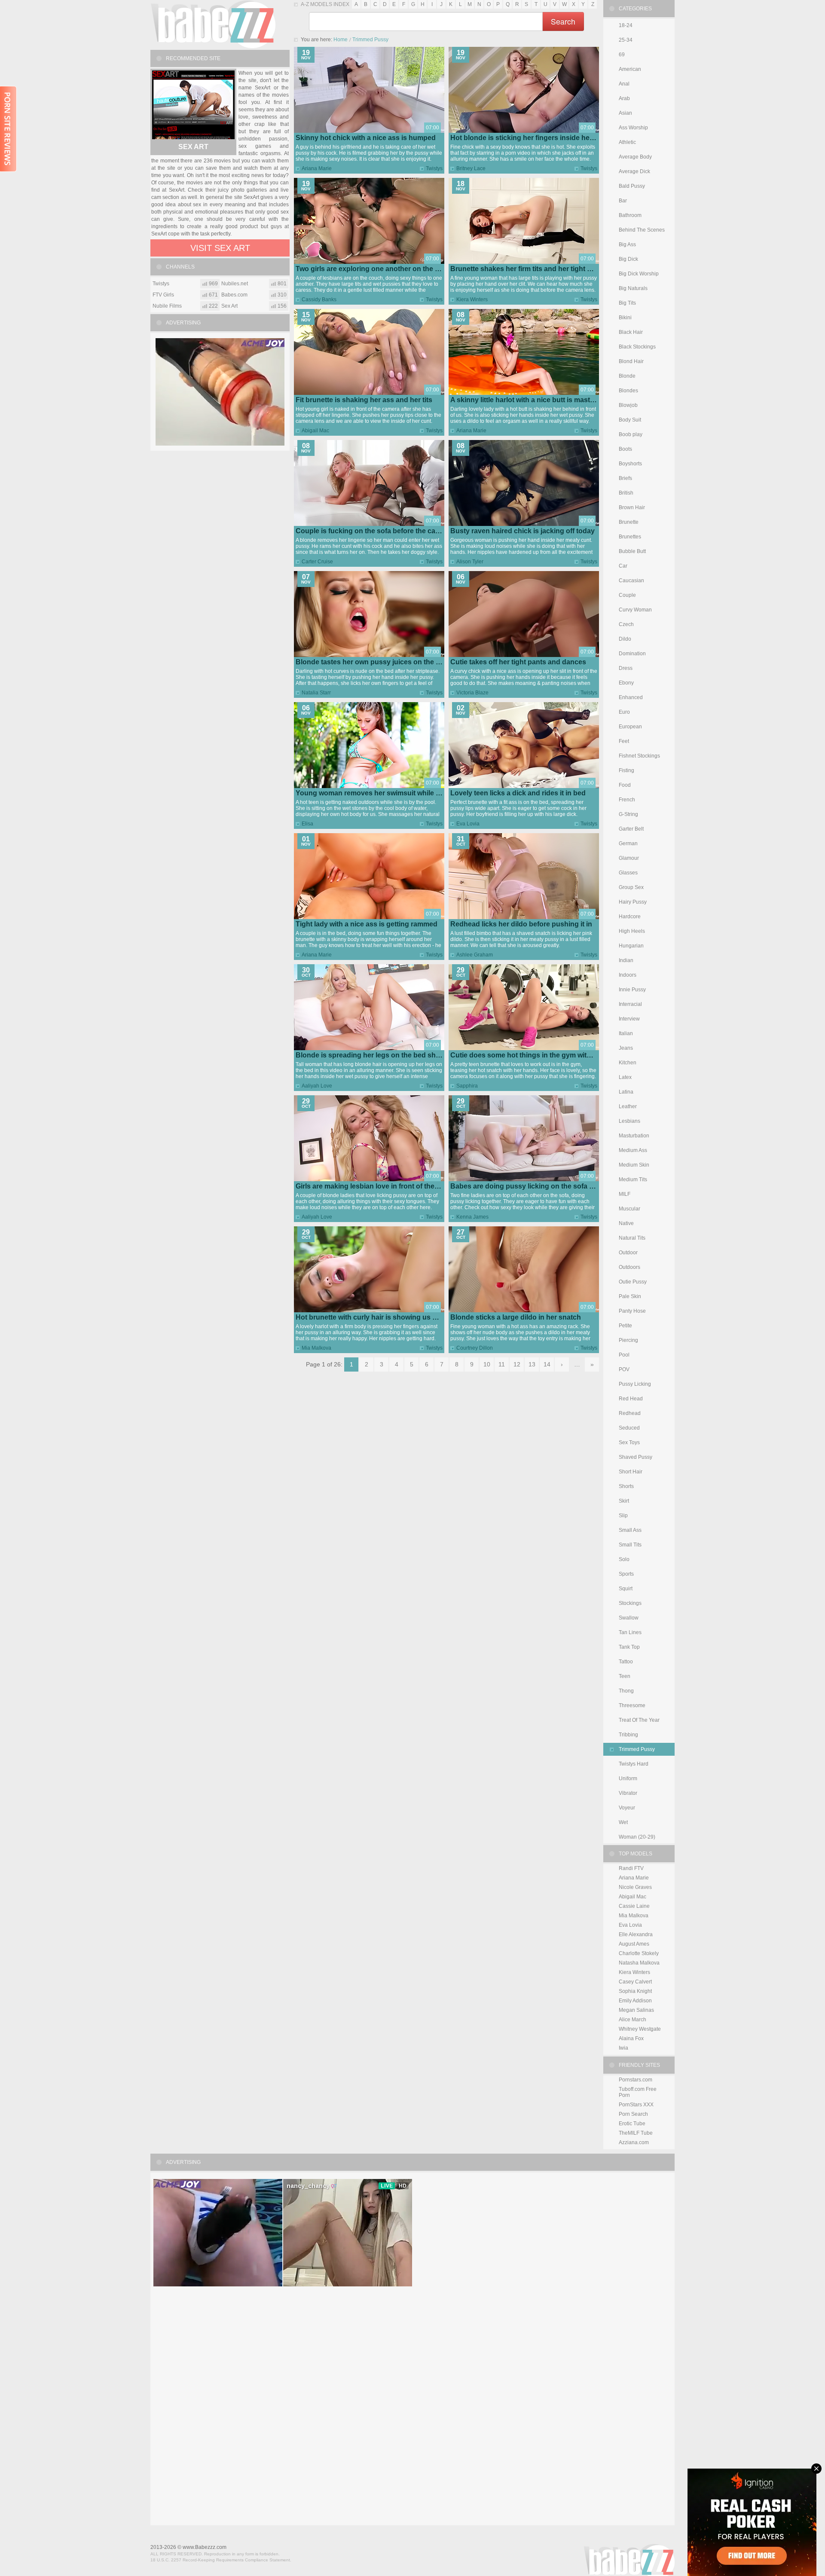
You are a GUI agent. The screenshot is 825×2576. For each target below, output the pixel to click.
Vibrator (628, 1793)
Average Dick (634, 171)
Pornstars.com (636, 2080)
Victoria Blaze (472, 693)
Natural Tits (632, 1238)
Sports (626, 1574)
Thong (626, 1691)
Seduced (629, 1428)
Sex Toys (629, 1442)
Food (625, 785)
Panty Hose (632, 1311)
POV (624, 1369)
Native (626, 1223)
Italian (626, 1033)
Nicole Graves (635, 1887)
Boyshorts (630, 464)
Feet (624, 741)
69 (622, 55)
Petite (625, 1326)
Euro (624, 712)
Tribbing (628, 1735)
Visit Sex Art (220, 248)
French (627, 800)
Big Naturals (633, 288)
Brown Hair (632, 507)
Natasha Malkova (639, 1963)
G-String (628, 814)
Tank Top (629, 1647)
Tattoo (626, 1662)
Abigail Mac (315, 431)
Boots (625, 449)
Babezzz (213, 24)
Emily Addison (635, 2001)
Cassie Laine (634, 1906)
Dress (626, 668)
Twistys (434, 168)
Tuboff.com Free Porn (638, 2092)
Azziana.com (634, 2142)
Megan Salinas (636, 2010)
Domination (632, 654)
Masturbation (634, 1136)
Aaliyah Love (317, 1086)
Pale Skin (630, 1296)
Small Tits (630, 1545)
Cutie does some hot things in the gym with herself (533, 1055)
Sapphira (467, 1086)
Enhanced (631, 697)
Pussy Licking (635, 1384)
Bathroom (630, 215)
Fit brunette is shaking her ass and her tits (364, 400)
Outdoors (629, 1267)
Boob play (631, 434)
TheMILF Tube (636, 2133)
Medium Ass (633, 1150)
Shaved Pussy (636, 1457)
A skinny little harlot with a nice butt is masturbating (534, 400)
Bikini (625, 318)
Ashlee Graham (475, 955)
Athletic (627, 142)
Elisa (307, 824)
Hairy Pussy (633, 902)
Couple (627, 595)
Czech (626, 624)
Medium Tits (633, 1180)
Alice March (632, 2020)
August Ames (634, 1944)
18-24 (626, 25)
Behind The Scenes (642, 230)
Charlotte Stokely (639, 1953)
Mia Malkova (316, 1348)
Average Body (635, 157)
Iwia (623, 2048)
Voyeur (627, 1808)
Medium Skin (634, 1165)
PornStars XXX (636, 2105)
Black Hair (631, 332)
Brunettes (630, 537)
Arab (624, 98)
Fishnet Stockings (639, 756)
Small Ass (630, 1530)
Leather (628, 1106)
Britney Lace (471, 168)
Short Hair (631, 1472)
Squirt (626, 1589)
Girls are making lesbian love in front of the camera (378, 1186)
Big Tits (627, 303)
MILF (625, 1194)
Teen (625, 1676)
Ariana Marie (317, 168)
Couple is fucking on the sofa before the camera (374, 531)
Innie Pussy (632, 990)
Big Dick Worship (639, 274)
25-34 (626, 40)
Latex (625, 1077)
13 (532, 1364)
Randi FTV (631, 1868)
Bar (623, 201)
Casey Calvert (635, 1982)
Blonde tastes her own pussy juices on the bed (372, 662)
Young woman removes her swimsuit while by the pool (384, 793)
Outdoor (628, 1253)
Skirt (624, 1501)
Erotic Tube (632, 2124)
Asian (625, 113)
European (630, 727)
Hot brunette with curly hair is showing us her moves (381, 1317)
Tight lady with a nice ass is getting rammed (367, 924)
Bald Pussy (632, 186)
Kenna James (472, 1217)
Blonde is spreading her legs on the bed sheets (373, 1055)
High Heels (632, 931)
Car (623, 566)
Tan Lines (630, 1632)
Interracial (630, 1004)
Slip (623, 1516)
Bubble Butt (632, 551)
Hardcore (630, 917)
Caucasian (631, 581)
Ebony (626, 683)
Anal (624, 84)
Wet (623, 1822)
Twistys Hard (634, 1764)
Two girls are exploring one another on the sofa (372, 269)
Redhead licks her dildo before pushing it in (521, 924)
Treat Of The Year (639, 1720)
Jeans (626, 1048)
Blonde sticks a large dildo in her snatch (516, 1317)
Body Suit (630, 420)
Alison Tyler (470, 562)
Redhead (630, 1413)
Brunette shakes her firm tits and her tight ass (524, 269)
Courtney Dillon (475, 1348)
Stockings (630, 1603)
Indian (626, 960)
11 (502, 1364)
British (626, 493)
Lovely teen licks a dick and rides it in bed (518, 793)
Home (341, 40)
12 (517, 1364)
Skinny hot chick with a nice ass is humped (366, 138)
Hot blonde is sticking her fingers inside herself (527, 138)
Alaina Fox (631, 2038)
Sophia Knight (635, 1991)
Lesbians (629, 1121)
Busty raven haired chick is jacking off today (522, 531)
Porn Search (633, 2114)
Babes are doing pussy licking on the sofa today (529, 1186)
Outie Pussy (633, 1282)
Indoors (628, 975)
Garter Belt (631, 829)
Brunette (629, 522)
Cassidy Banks (319, 299)
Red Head (631, 1399)
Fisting (626, 770)
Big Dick (628, 259)
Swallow (629, 1618)
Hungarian (631, 946)
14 (547, 1364)
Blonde (627, 376)
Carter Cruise (317, 562)
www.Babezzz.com (205, 2547)
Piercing (628, 1340)
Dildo (625, 639)
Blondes (628, 391)
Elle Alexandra (636, 1934)
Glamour (629, 858)
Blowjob (628, 405)
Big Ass (627, 244)
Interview (629, 1019)
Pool (624, 1355)
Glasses (628, 873)
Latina (626, 1092)
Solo (624, 1559)
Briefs (625, 478)
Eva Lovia (468, 824)
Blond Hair (631, 361)
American (630, 69)
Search (563, 21)
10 (487, 1364)
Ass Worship (633, 128)
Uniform (628, 1778)
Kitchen (628, 1063)
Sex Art (193, 147)
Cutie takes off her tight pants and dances (518, 662)
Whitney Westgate (640, 2029)
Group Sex (631, 887)
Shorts (626, 1486)
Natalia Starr (316, 693)
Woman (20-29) (637, 1837)
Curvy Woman (635, 610)
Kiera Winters (472, 299)
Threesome (632, 1705)
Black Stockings (637, 347)
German (628, 843)
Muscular (629, 1209)
